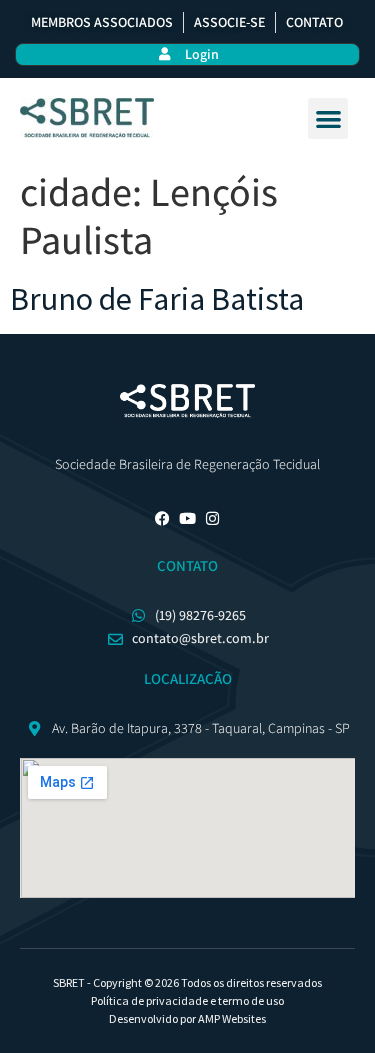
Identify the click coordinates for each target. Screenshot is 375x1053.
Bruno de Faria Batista (157, 299)
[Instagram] (212, 518)
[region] (187, 919)
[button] (328, 118)
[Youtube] (187, 518)
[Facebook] (162, 518)
